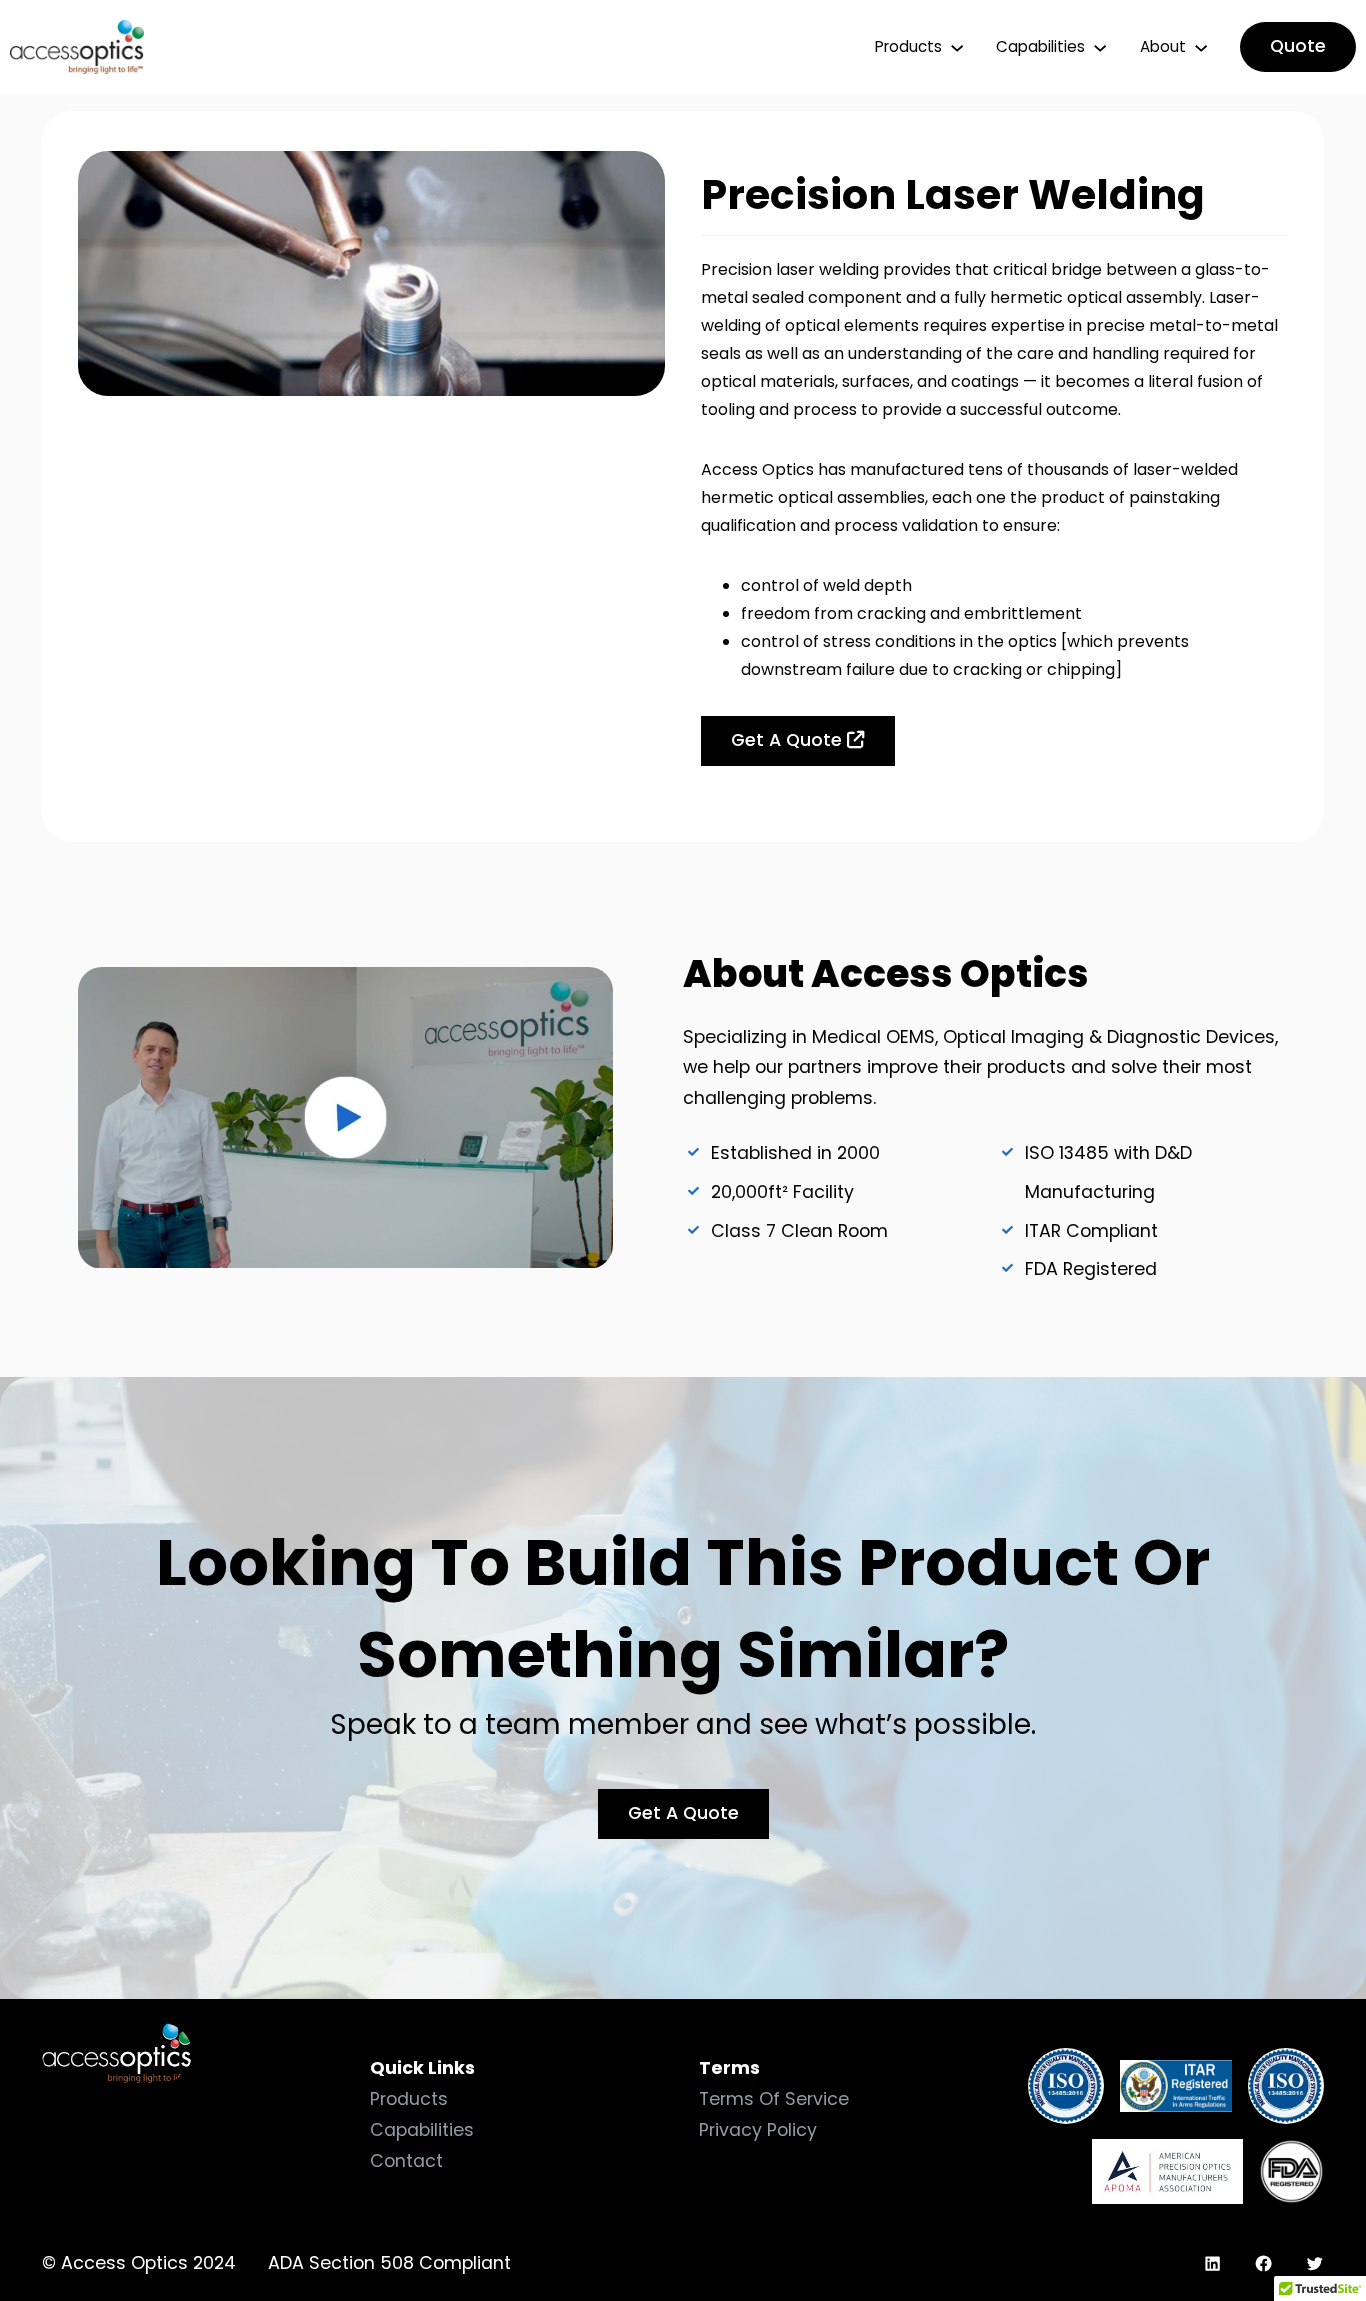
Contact (406, 2161)
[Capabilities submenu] (1100, 47)
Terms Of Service (774, 2099)
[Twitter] (1314, 2263)
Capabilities (422, 2130)
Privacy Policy (758, 2130)
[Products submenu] (957, 47)
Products (409, 2099)
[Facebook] (1263, 2263)
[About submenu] (1201, 47)
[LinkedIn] (1212, 2263)
